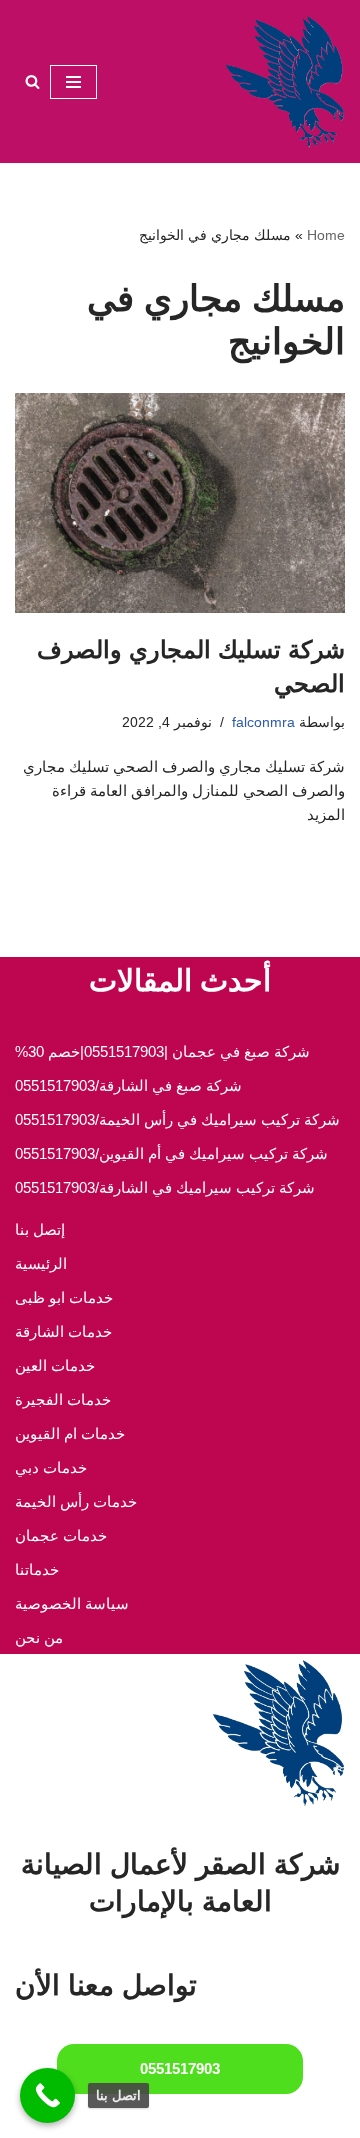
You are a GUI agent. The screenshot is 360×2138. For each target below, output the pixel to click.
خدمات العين (55, 1365)
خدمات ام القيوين (70, 1433)
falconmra (263, 722)
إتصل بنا (40, 1229)
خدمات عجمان (61, 1535)
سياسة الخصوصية (72, 1603)
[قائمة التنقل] (73, 82)
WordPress (109, 2117)
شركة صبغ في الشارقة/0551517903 (128, 1085)
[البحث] (32, 81)
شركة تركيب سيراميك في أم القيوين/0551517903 (171, 1153)
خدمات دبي (51, 1467)
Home (326, 235)
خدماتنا (37, 1569)
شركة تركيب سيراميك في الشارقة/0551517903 (165, 1187)
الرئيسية (41, 1263)
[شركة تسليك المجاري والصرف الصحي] (180, 503)
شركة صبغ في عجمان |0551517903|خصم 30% (162, 1051)
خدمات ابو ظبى (64, 1297)
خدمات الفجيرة (63, 1399)
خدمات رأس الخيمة (76, 1501)
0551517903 (180, 2068)
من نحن (39, 1637)
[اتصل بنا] (47, 2095)
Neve (271, 2117)
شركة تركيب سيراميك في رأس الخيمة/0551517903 (177, 1119)
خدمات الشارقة (63, 1331)
